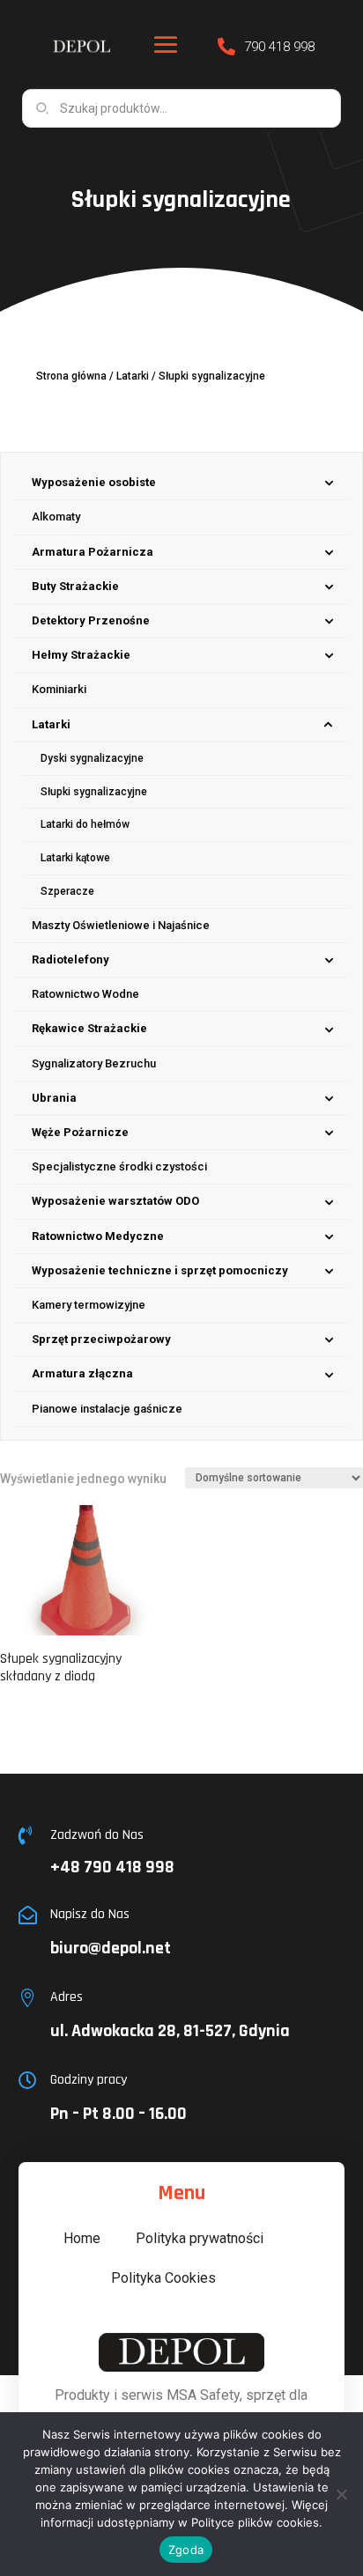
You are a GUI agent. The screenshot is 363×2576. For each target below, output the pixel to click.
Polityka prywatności (200, 2238)
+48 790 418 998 (112, 1867)
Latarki (133, 376)
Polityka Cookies (163, 2278)
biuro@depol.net (111, 1948)
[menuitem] (181, 483)
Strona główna (71, 376)
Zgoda (186, 2550)
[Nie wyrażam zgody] (341, 2494)
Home (82, 2238)
